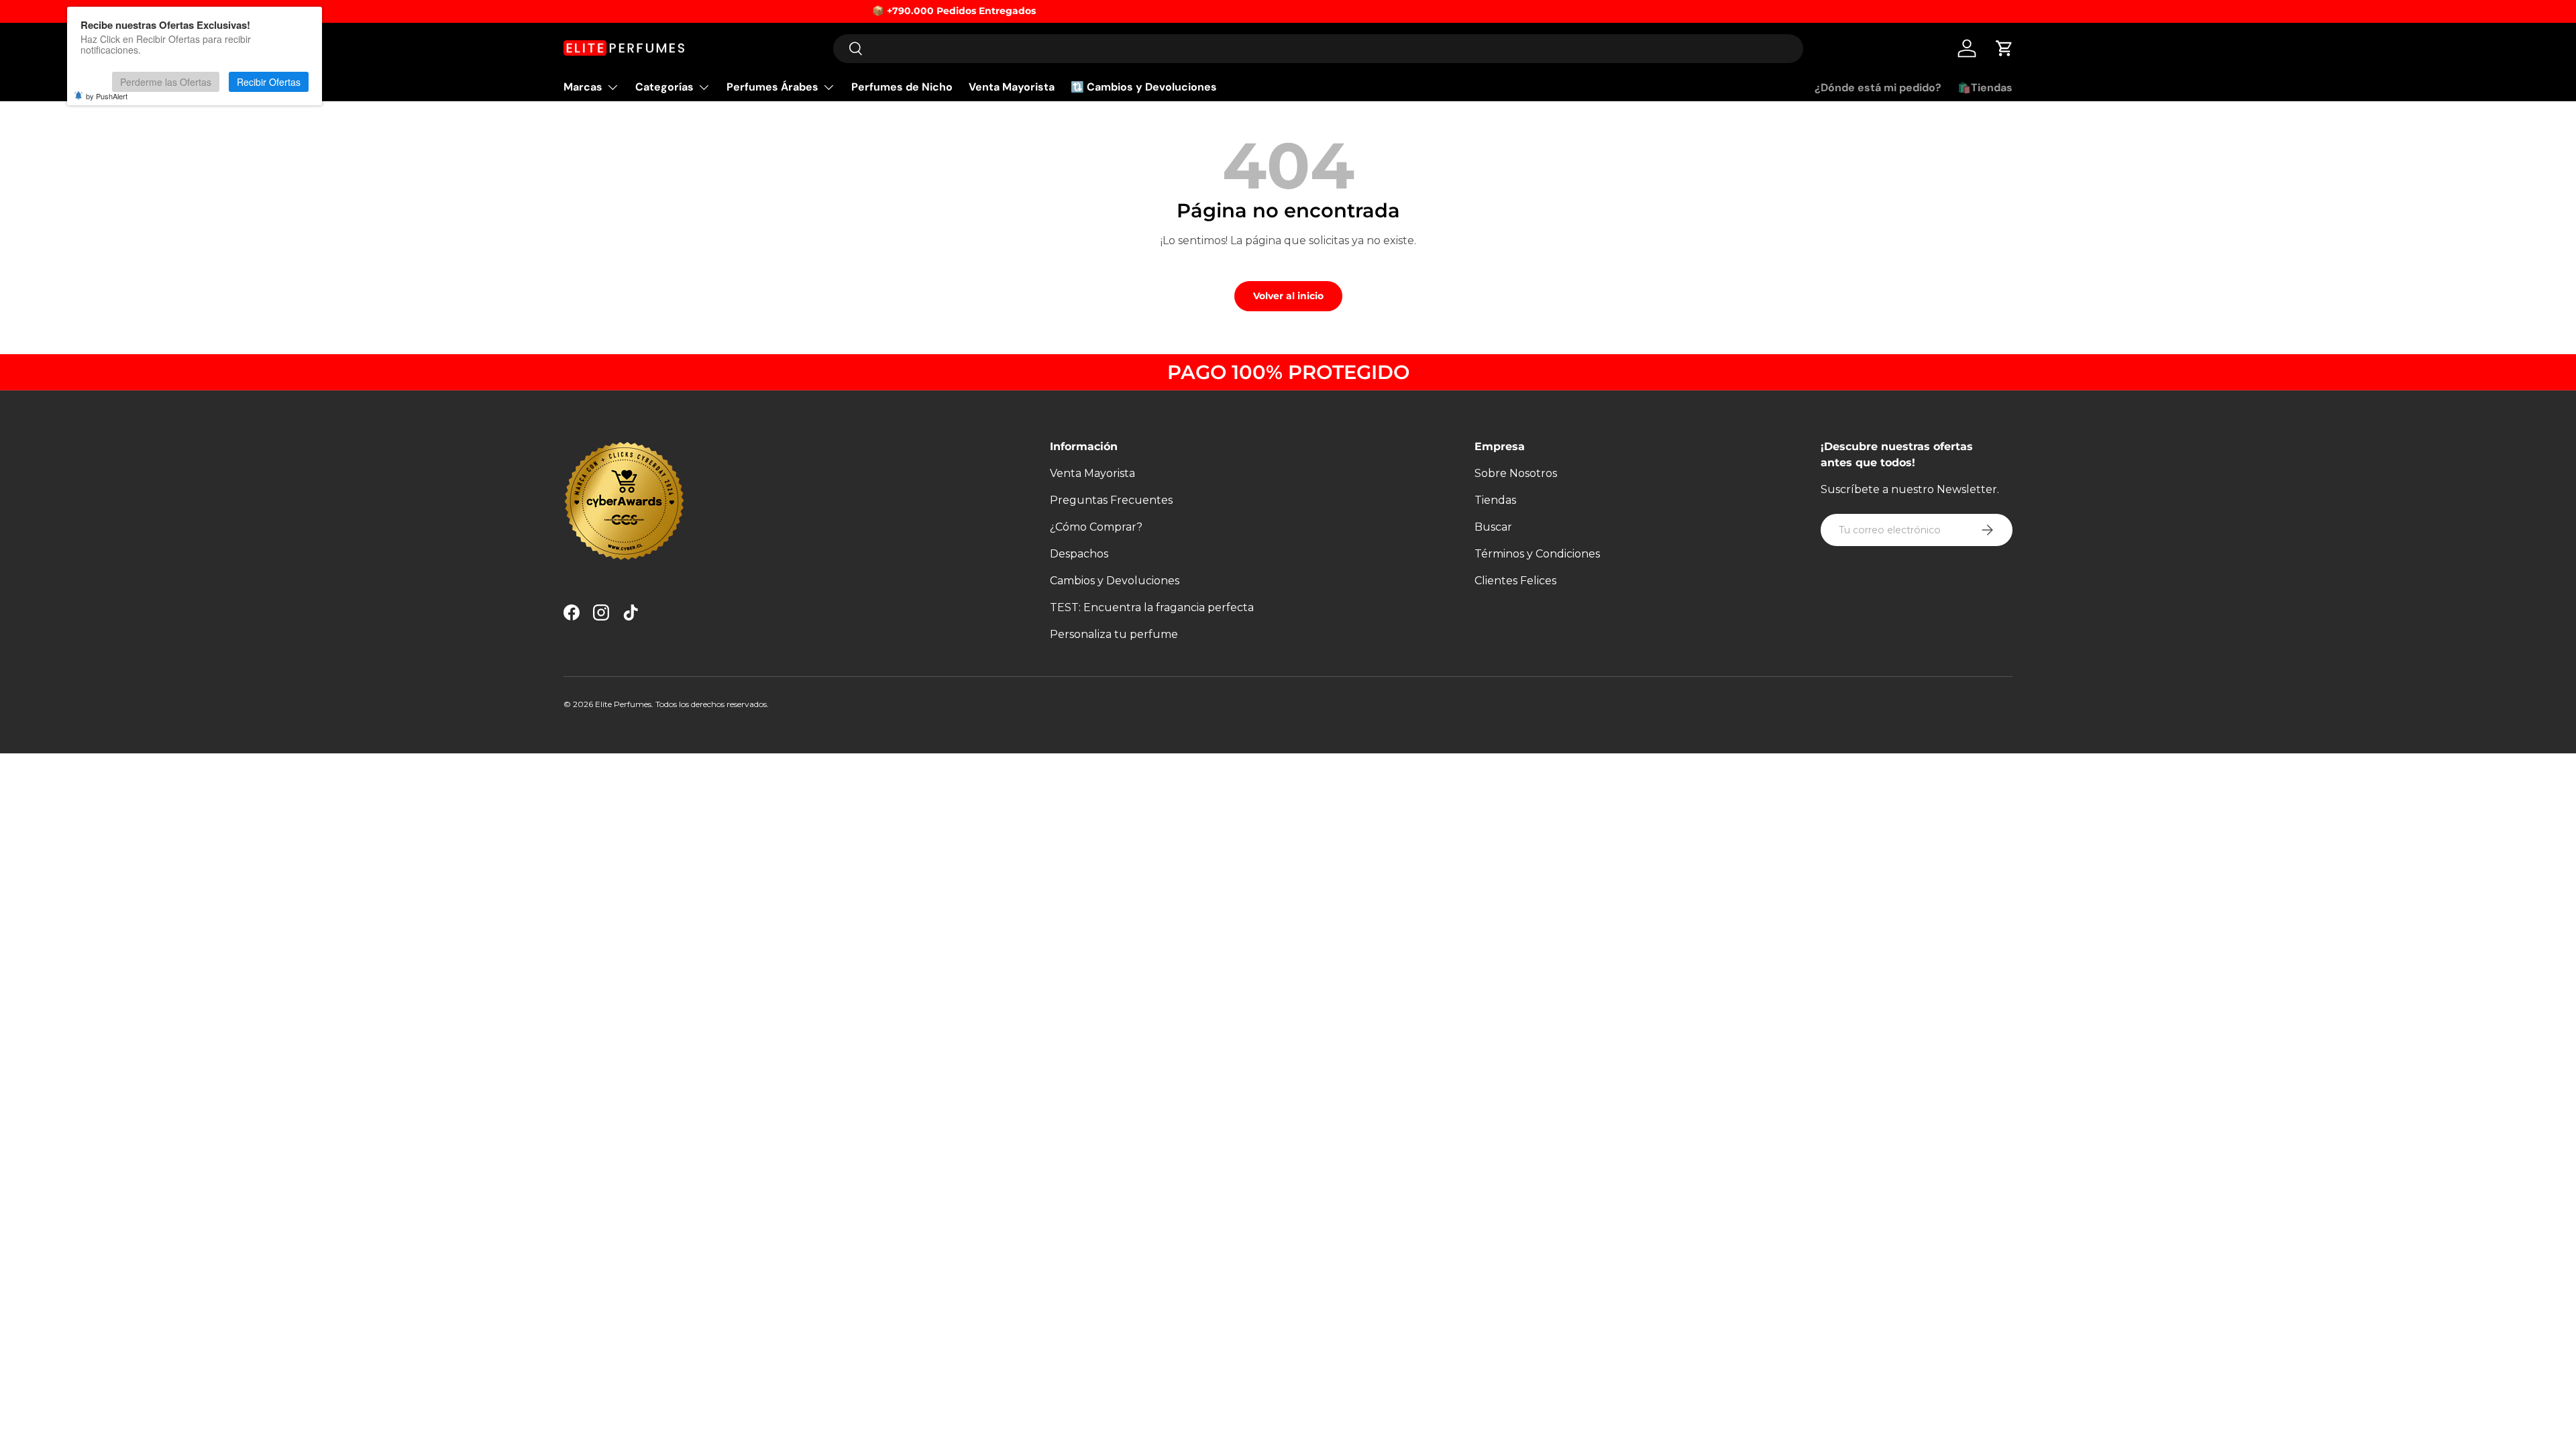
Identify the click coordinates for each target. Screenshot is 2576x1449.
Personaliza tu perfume (1114, 634)
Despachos (1079, 554)
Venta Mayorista (1012, 87)
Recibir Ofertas (269, 82)
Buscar (1493, 527)
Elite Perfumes (623, 704)
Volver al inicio (1288, 296)
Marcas (583, 87)
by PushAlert (107, 96)
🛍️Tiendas (1985, 88)
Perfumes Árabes (772, 87)
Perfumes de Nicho (902, 87)
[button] (2004, 48)
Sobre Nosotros (1516, 473)
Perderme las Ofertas (166, 82)
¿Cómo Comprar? (1096, 527)
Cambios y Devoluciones (1115, 581)
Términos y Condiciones (1537, 554)
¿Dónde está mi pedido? (1878, 88)
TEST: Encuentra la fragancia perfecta (1152, 607)
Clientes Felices (1515, 581)
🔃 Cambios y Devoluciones (1144, 87)
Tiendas (1495, 500)
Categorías (664, 87)
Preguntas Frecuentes (1111, 500)
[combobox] (1319, 49)
